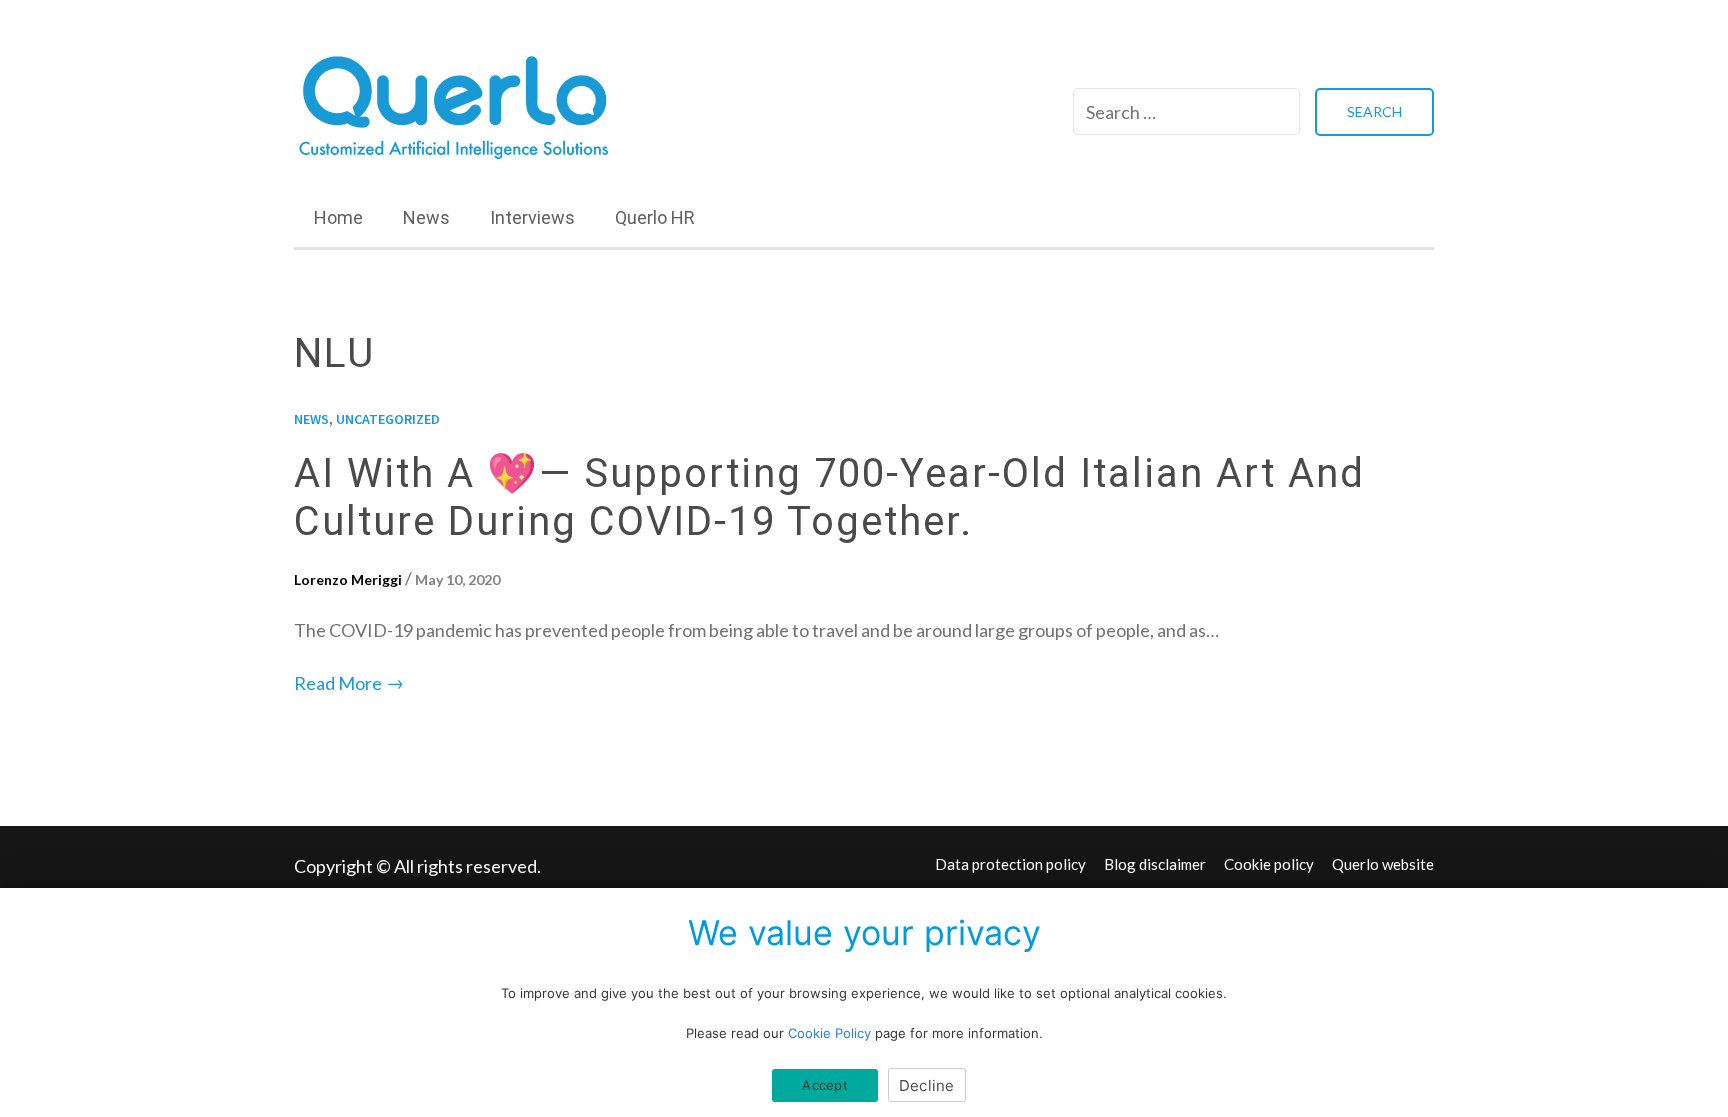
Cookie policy (1269, 864)
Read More (349, 682)
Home (338, 217)
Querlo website (1383, 864)
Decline (927, 1085)
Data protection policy (1010, 864)
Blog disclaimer (1155, 864)
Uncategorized (388, 419)
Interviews (532, 217)
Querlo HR (655, 217)
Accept (825, 1085)
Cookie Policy (829, 1033)
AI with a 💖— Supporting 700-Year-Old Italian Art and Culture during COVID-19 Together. (829, 497)
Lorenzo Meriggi (348, 579)
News (426, 217)
